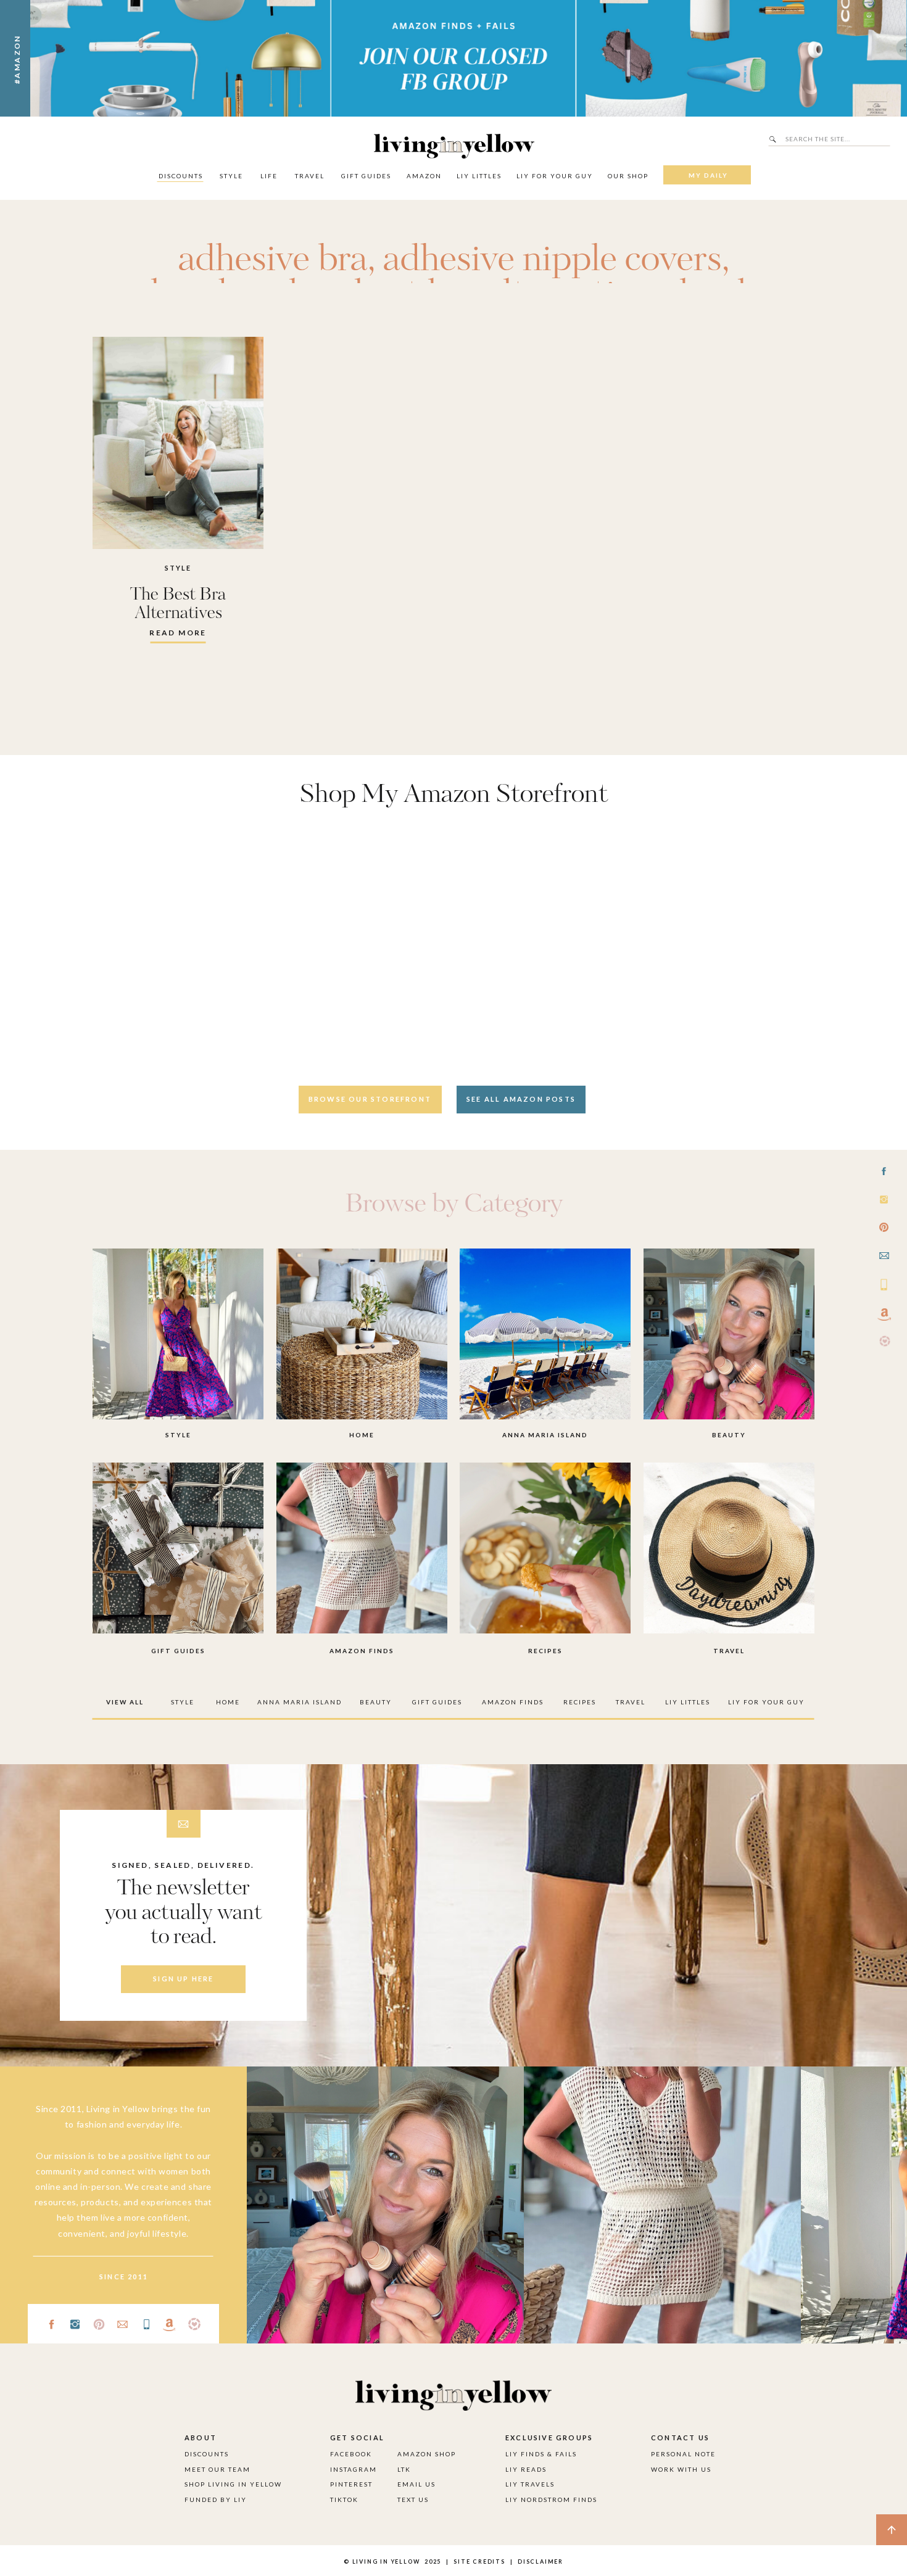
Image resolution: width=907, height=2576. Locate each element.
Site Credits (478, 2562)
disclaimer (540, 2562)
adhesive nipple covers (553, 260)
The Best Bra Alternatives (178, 604)
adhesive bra (273, 260)
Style (178, 568)
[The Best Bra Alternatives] (178, 443)
